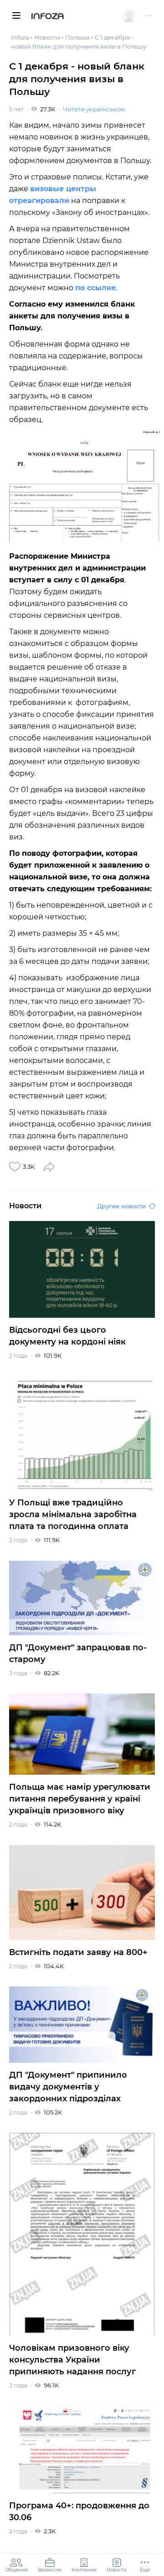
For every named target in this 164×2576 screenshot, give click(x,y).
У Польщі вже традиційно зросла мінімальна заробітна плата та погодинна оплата (73, 1514)
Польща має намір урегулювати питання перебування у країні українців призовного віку (80, 1799)
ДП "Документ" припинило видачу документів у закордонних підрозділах (68, 2087)
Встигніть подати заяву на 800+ (78, 1952)
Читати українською (94, 109)
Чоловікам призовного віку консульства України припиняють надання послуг (72, 2360)
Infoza (48, 17)
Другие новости (122, 1206)
